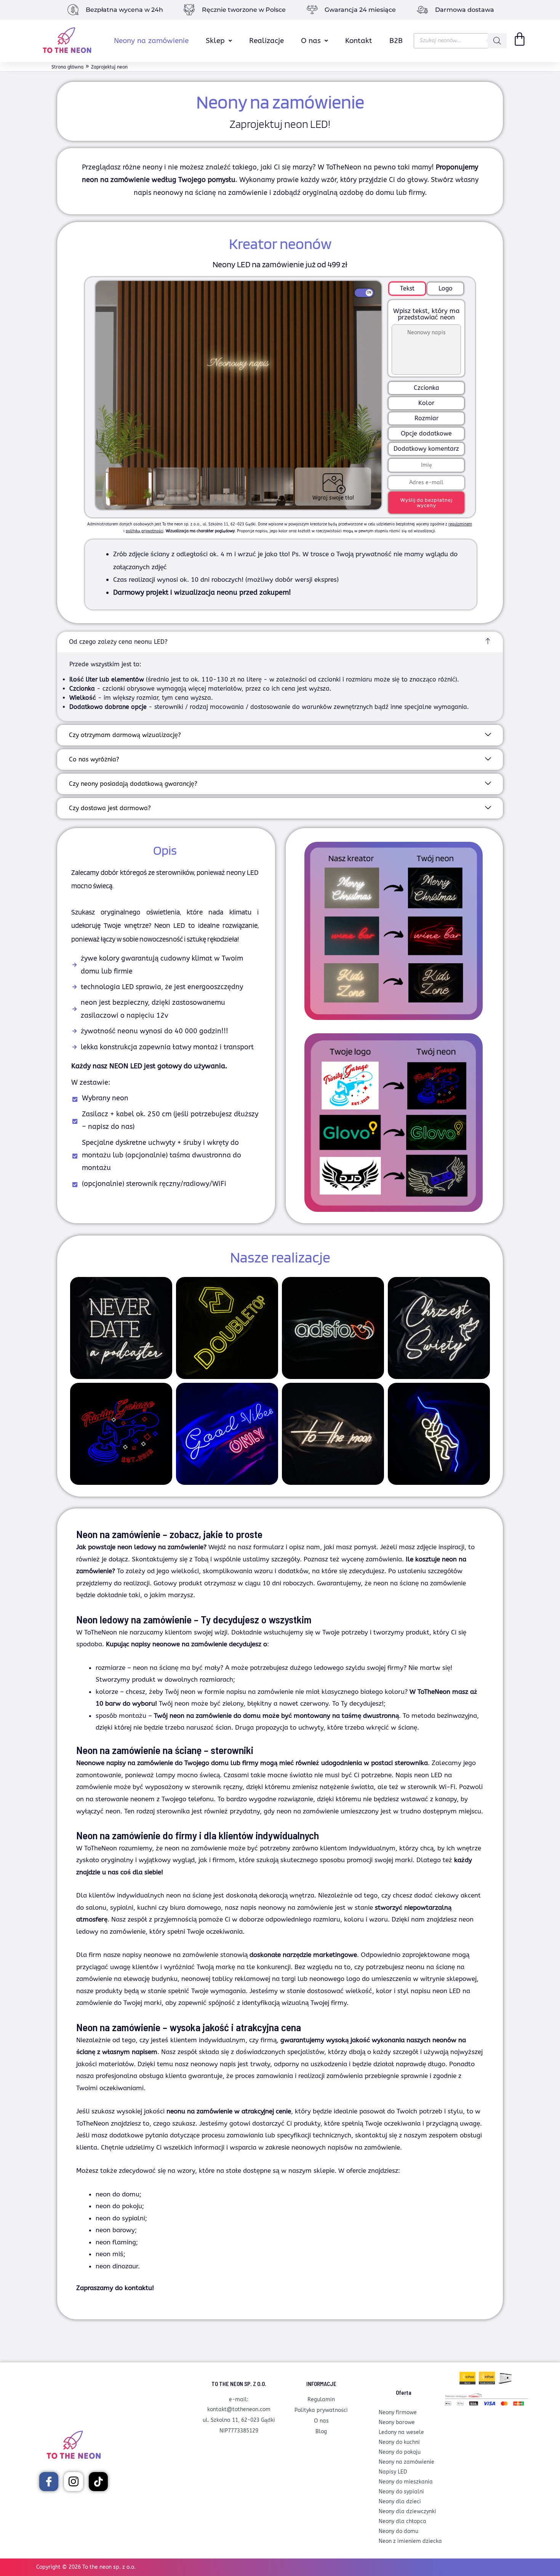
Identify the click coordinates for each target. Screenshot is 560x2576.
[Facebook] (49, 2482)
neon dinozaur (117, 2266)
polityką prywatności (145, 531)
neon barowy (115, 2230)
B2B (396, 41)
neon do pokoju (119, 2206)
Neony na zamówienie (151, 41)
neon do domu (118, 2194)
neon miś (110, 2254)
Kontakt (359, 41)
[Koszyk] (520, 39)
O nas (311, 41)
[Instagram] (74, 2482)
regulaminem (460, 524)
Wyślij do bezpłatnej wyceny (426, 503)
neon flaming (116, 2242)
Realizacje (266, 41)
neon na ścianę (189, 1895)
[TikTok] (98, 2482)
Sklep (215, 41)
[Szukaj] (497, 41)
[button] (219, 41)
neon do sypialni (120, 2218)
